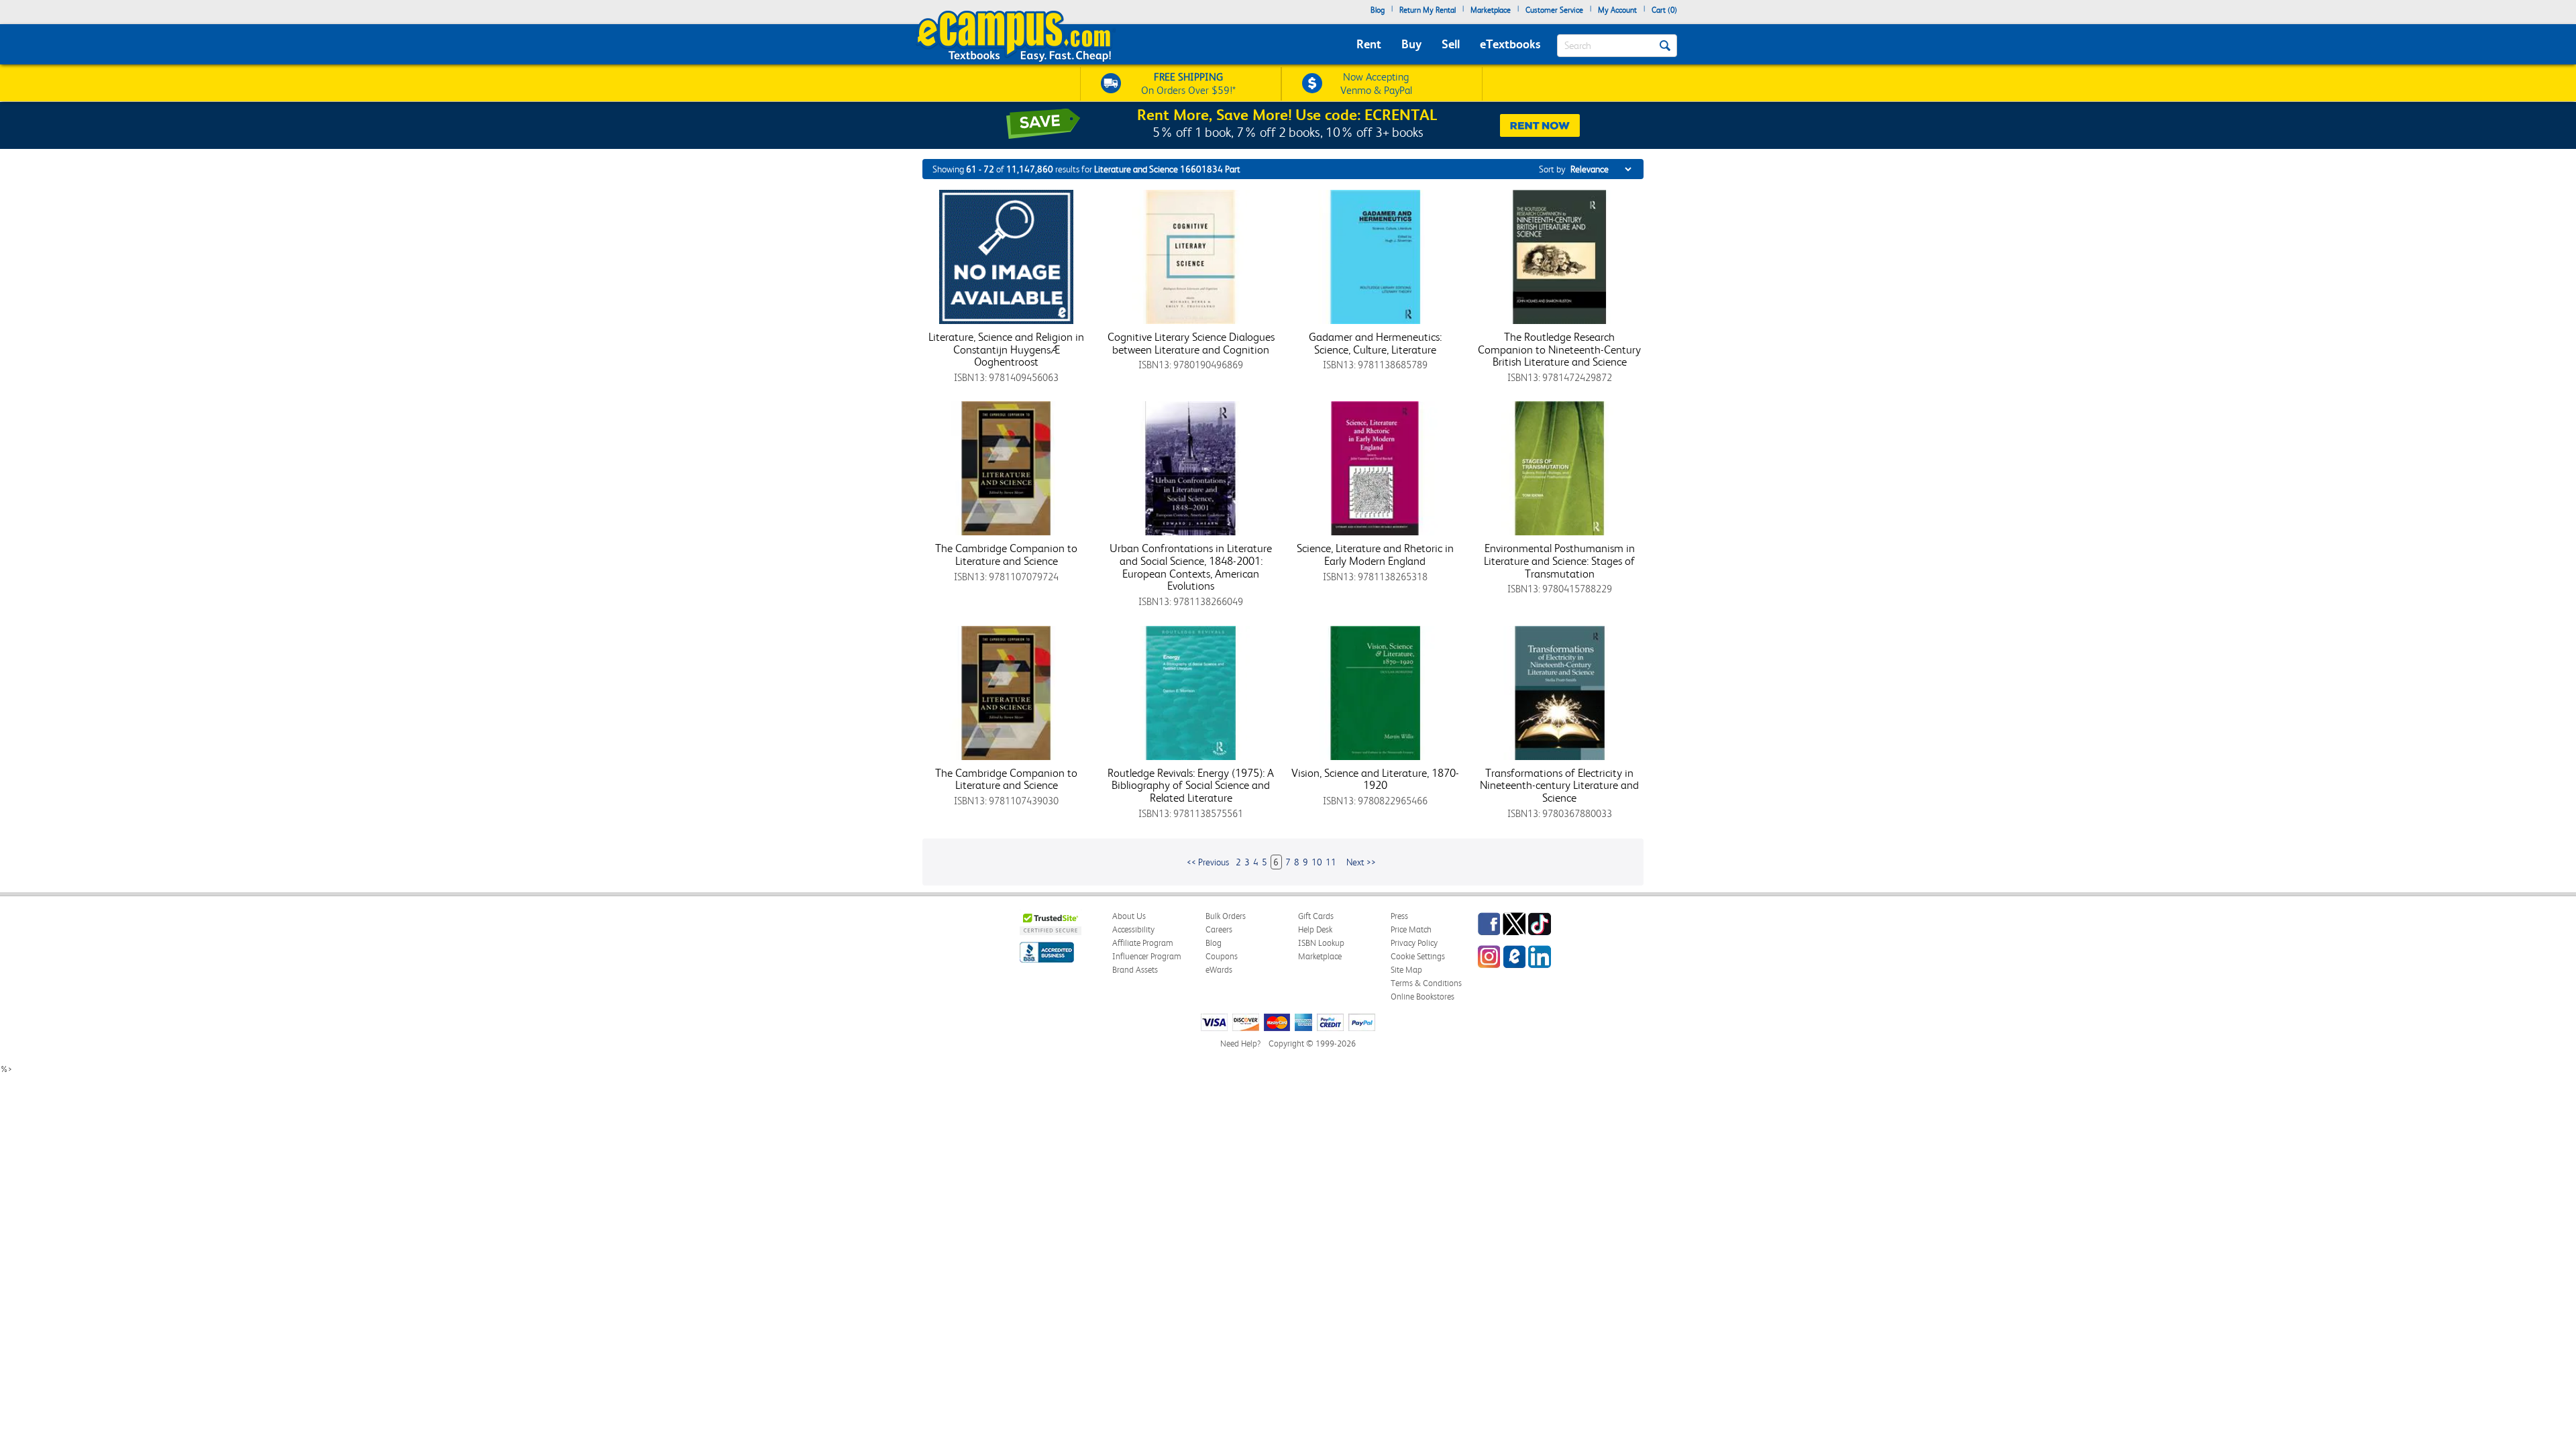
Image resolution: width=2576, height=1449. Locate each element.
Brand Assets (1135, 970)
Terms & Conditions (1426, 983)
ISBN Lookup (1321, 943)
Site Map (1406, 970)
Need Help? (1240, 1043)
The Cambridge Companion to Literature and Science (1006, 554)
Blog (1378, 10)
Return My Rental (1428, 10)
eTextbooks (1510, 44)
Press (1399, 916)
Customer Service (1554, 10)
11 (1331, 862)
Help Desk (1315, 929)
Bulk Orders (1226, 916)
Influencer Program (1147, 956)
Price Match (1411, 929)
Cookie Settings (1418, 956)
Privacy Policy (1414, 943)
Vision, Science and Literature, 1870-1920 (1375, 779)
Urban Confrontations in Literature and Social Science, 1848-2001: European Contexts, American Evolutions (1191, 567)
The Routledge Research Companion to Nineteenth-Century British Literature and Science (1559, 349)
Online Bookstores (1423, 997)
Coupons (1222, 956)
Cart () (1664, 10)
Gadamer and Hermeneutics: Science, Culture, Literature (1375, 343)
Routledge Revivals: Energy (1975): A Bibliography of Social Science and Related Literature (1191, 785)
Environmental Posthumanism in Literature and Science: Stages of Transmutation (1559, 560)
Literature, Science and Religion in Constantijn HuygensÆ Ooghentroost (1006, 349)
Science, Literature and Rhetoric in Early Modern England (1375, 554)
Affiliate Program (1143, 943)
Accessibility (1133, 929)
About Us (1129, 916)
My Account (1617, 10)
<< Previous (1208, 862)
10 (1317, 862)
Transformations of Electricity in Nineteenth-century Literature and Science (1559, 785)
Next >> (1361, 862)
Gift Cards (1316, 916)
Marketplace (1491, 10)
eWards (1219, 970)
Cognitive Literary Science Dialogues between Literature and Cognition (1191, 343)
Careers (1219, 929)
